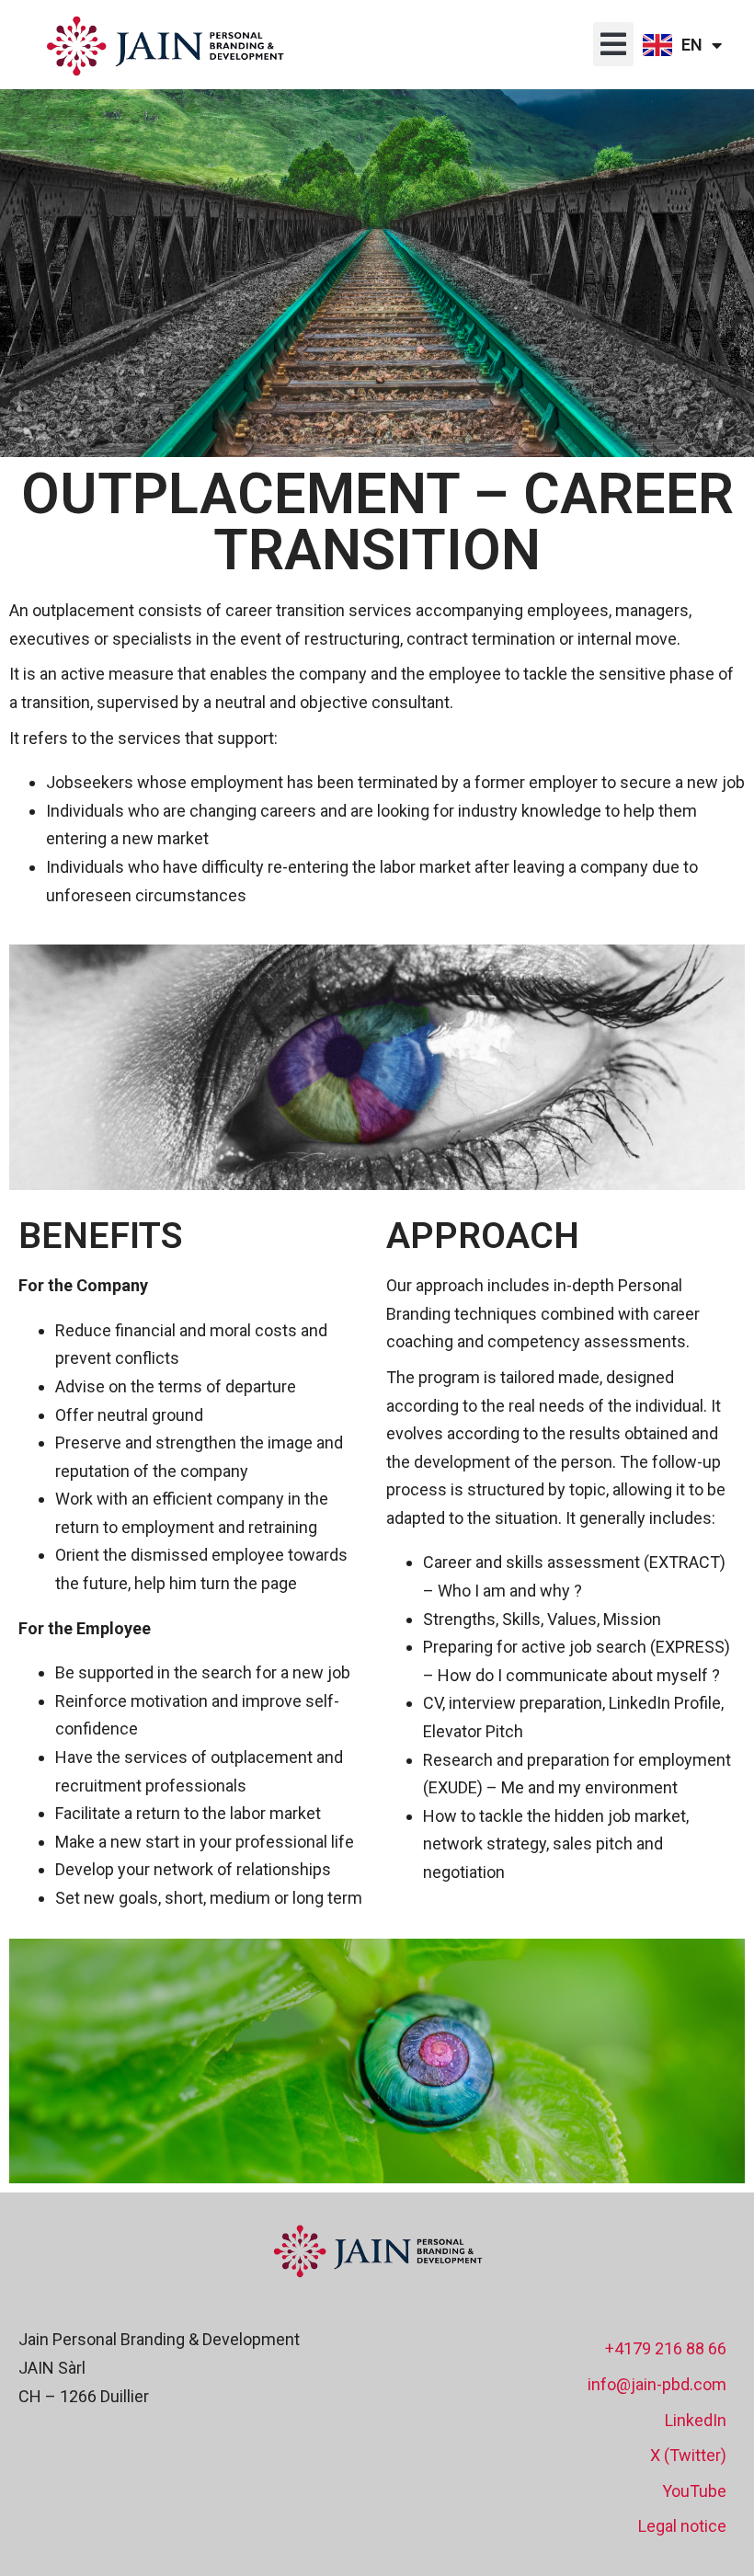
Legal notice (682, 2526)
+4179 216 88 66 (666, 2348)
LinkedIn (696, 2420)
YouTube (694, 2491)
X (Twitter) (688, 2455)
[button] (613, 44)
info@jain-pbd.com (657, 2384)
